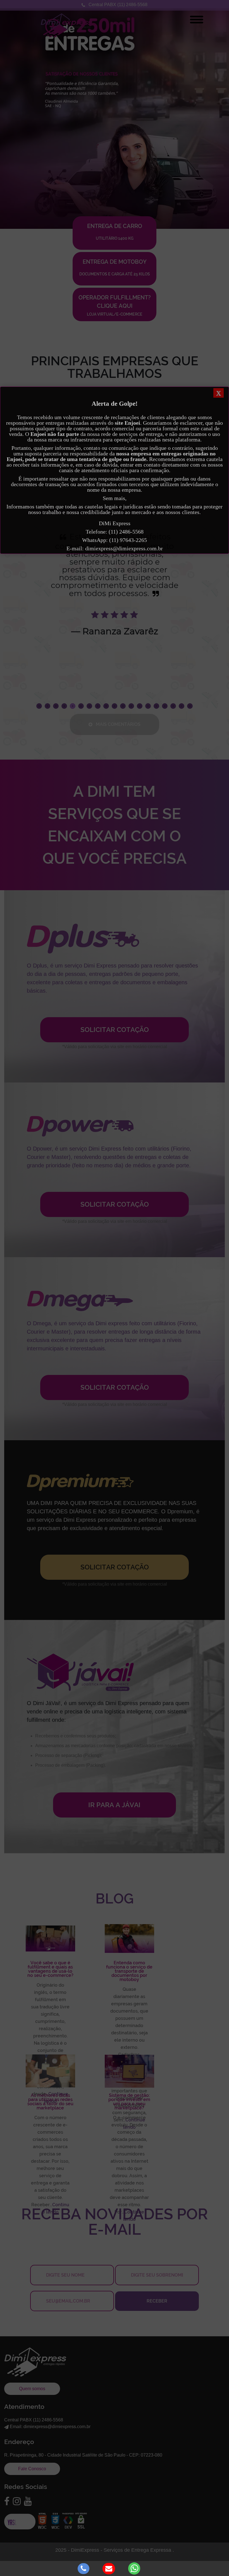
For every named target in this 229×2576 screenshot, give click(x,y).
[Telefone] (84, 2568)
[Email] (110, 2568)
